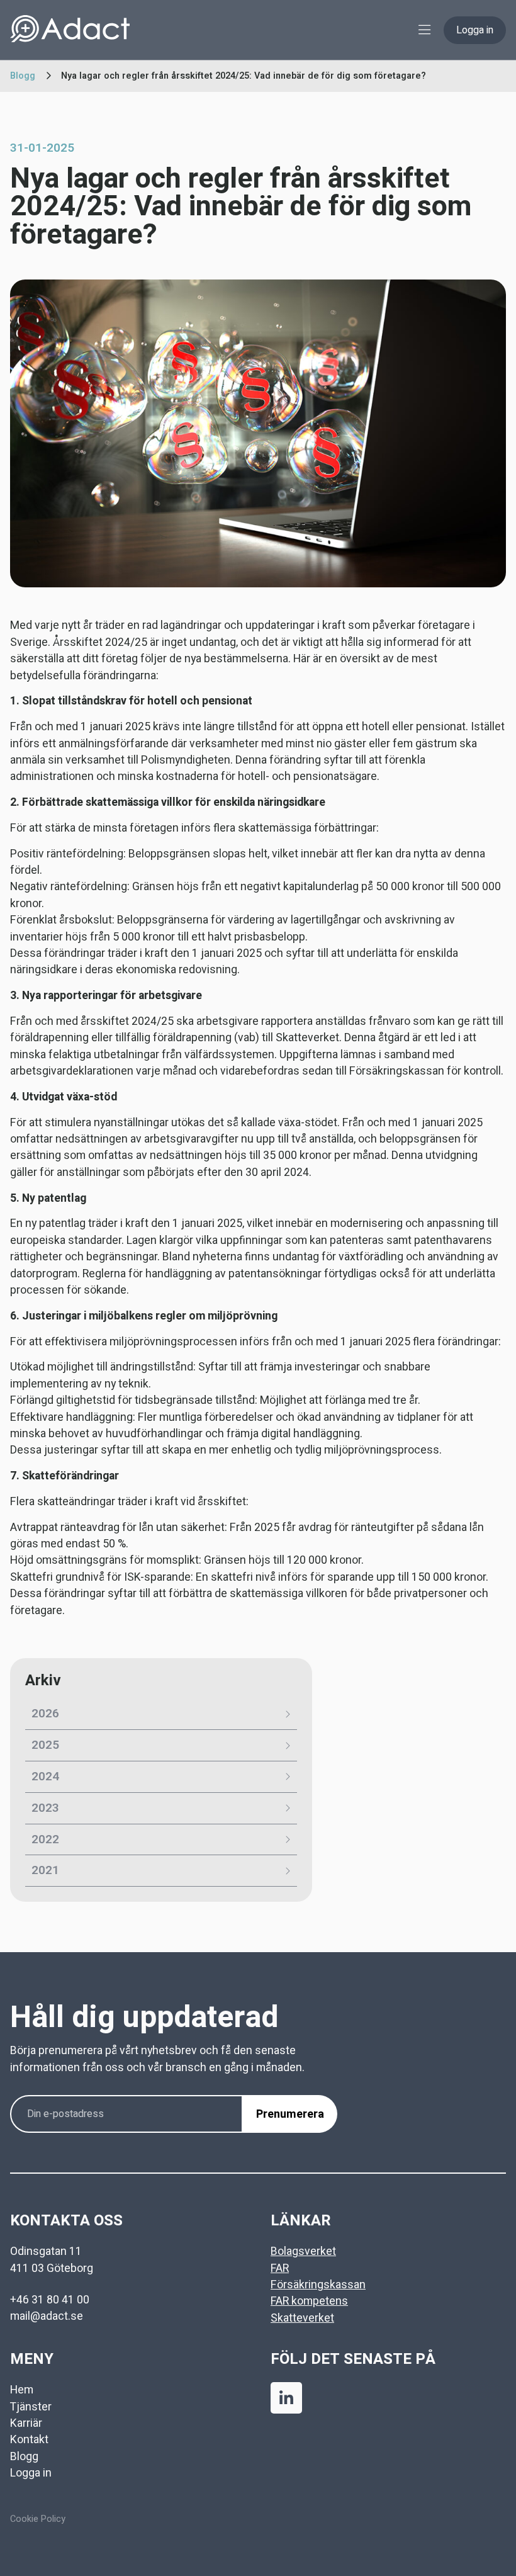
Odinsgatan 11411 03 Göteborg (52, 2260)
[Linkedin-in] (286, 2398)
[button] (424, 30)
